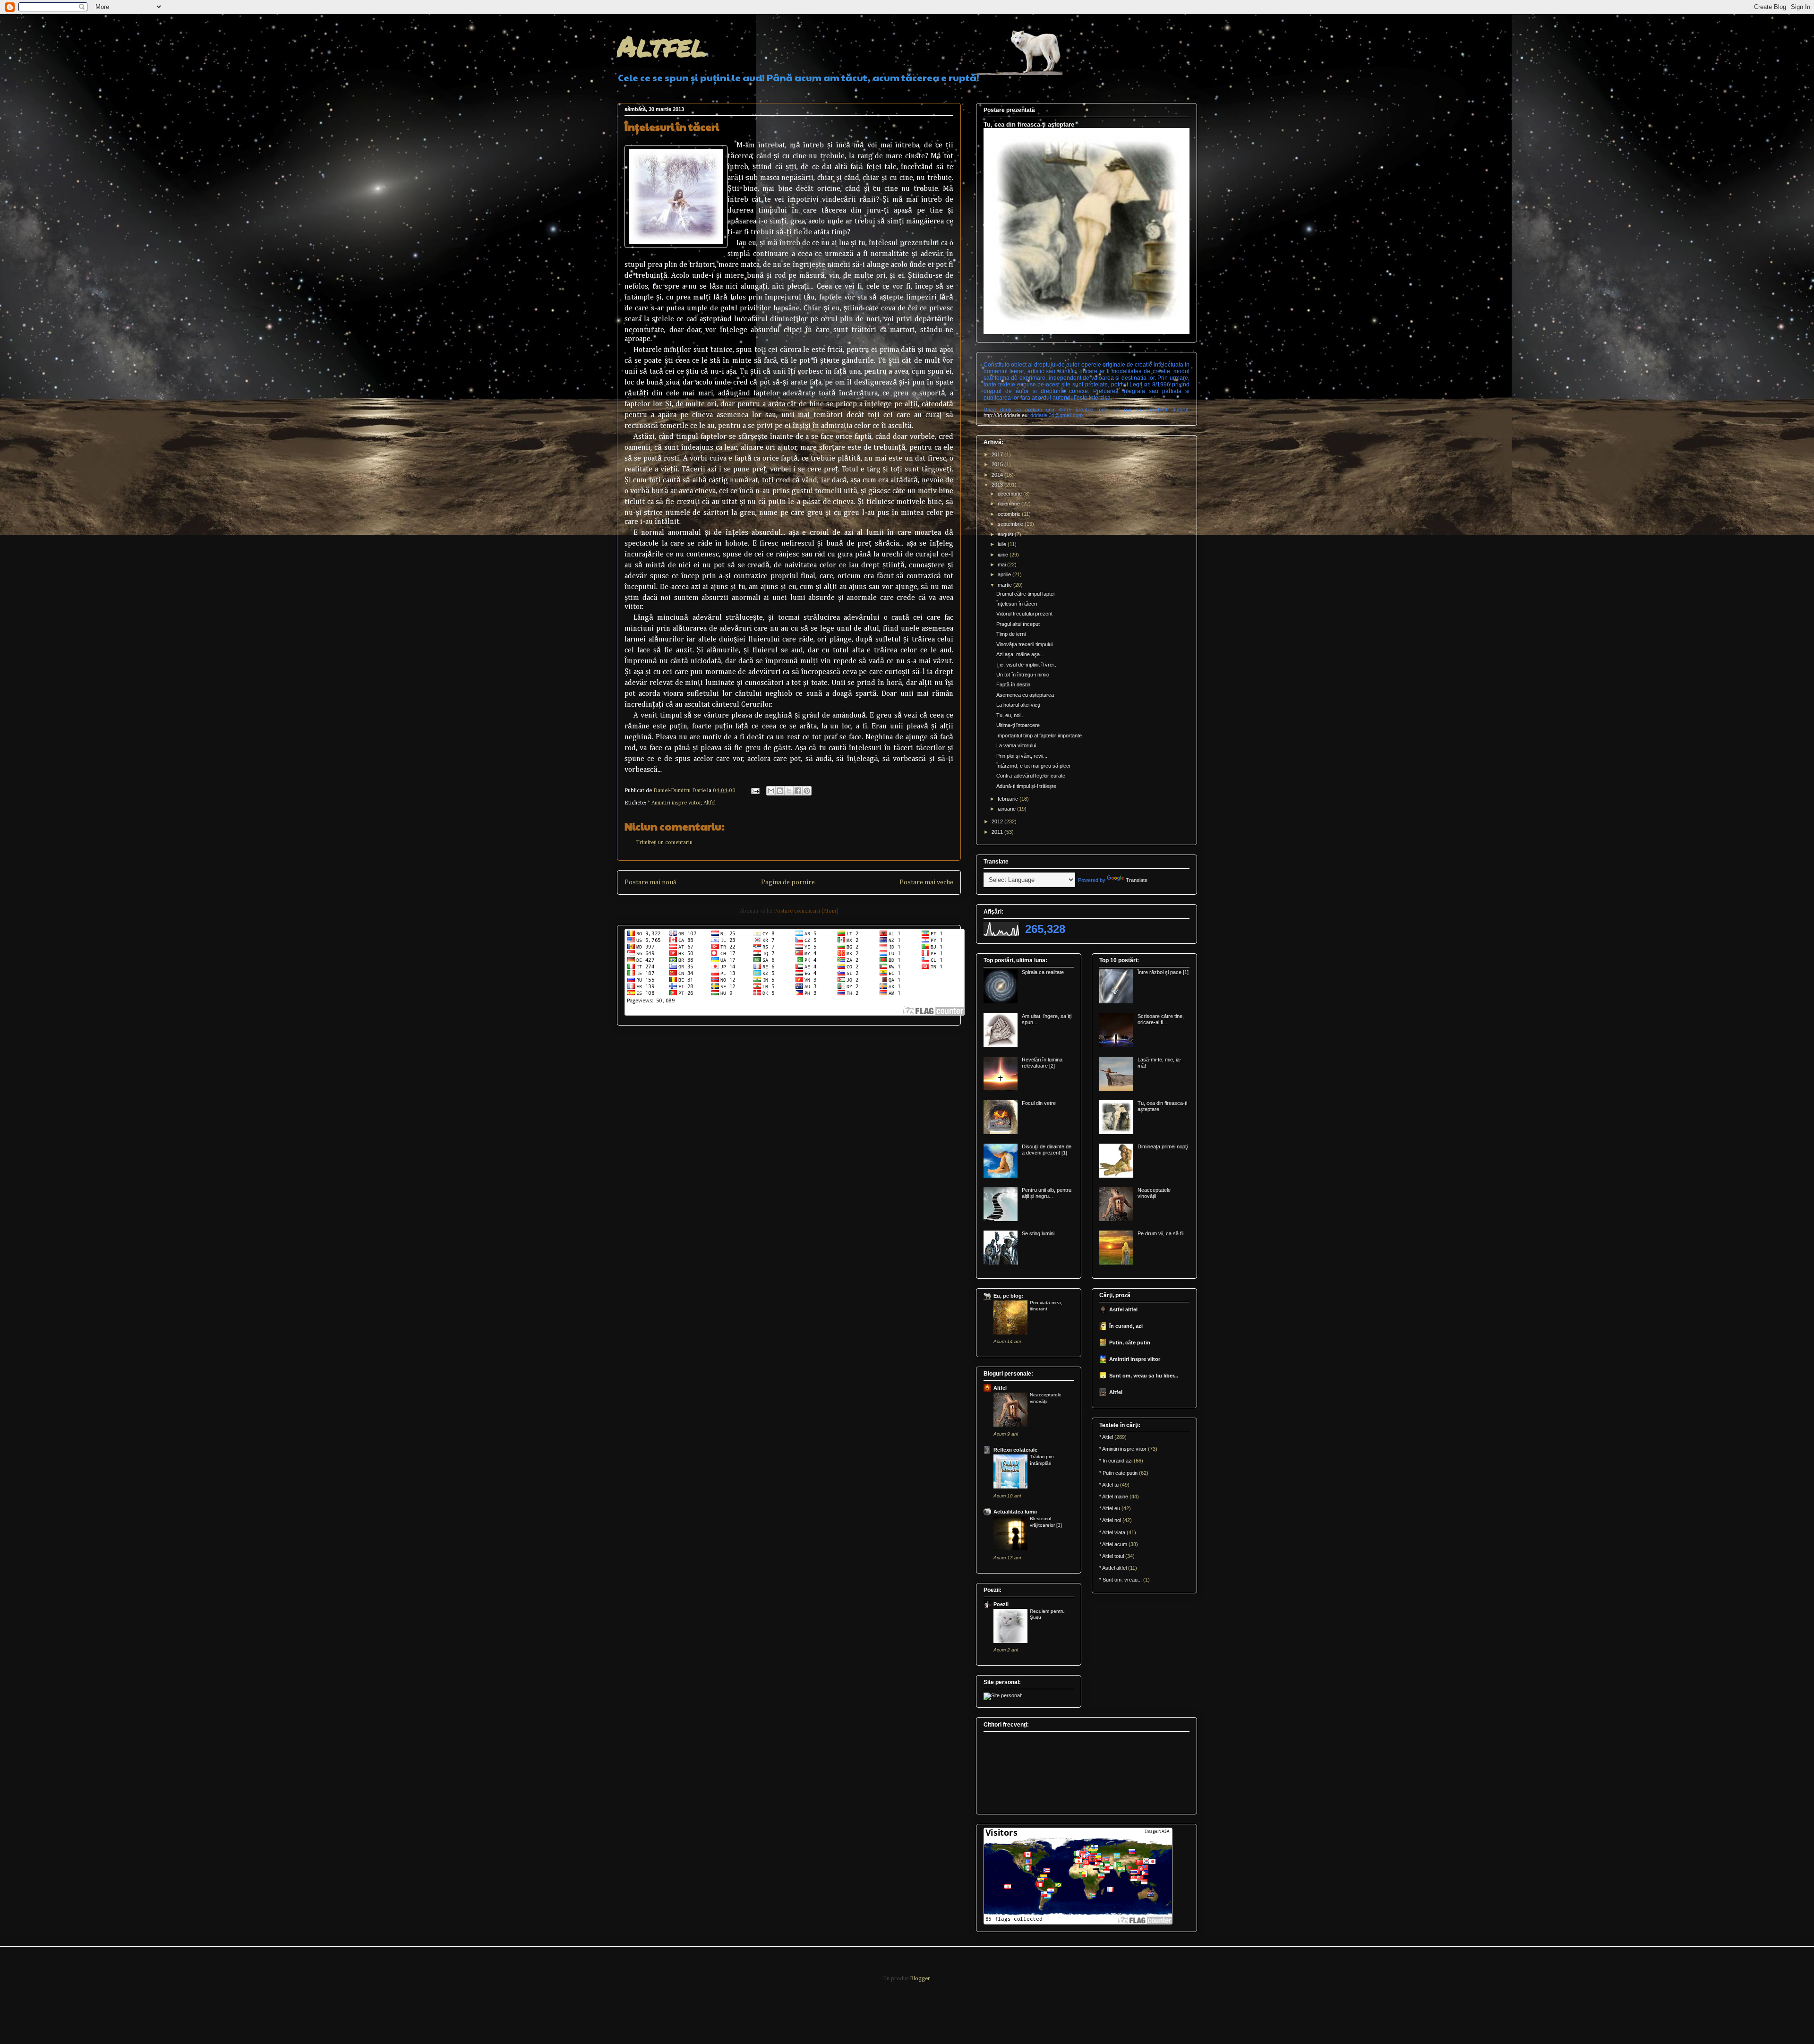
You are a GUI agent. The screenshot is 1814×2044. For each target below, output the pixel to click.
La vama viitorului (1016, 745)
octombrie (1010, 514)
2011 (998, 832)
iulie (1003, 544)
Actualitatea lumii (1015, 1512)
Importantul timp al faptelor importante (1039, 735)
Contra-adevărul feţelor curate (1031, 776)
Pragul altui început (1018, 624)
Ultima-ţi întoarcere (1018, 725)
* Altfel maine (1114, 1497)
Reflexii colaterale (1015, 1450)
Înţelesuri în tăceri (1017, 604)
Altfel (662, 45)
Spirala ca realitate (1043, 972)
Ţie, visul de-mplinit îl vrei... (1027, 665)
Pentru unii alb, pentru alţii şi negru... (1047, 1193)
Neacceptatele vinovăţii (1154, 1193)
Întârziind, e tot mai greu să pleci (1033, 766)
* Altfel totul (1112, 1556)
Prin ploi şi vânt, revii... (1022, 756)
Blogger (920, 1979)
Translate (1137, 880)
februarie (1009, 799)
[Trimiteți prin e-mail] (771, 791)
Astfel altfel (1123, 1309)
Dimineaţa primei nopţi (1163, 1146)
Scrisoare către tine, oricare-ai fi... (1161, 1019)
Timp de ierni (1011, 634)
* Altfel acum (1113, 1544)
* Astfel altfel (1113, 1568)
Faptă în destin (1013, 684)
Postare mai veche (926, 882)
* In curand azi (1116, 1461)
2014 (998, 475)
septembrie (1011, 524)
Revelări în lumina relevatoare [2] (1042, 1063)
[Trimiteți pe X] (789, 791)
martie (1005, 585)
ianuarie (1007, 809)
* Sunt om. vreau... (1121, 1580)
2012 (998, 821)
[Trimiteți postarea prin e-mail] (755, 791)
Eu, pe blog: (1009, 1296)
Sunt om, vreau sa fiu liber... (1144, 1376)
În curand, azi (1126, 1326)
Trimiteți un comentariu (664, 843)
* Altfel (1106, 1437)
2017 (998, 454)
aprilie (1005, 574)
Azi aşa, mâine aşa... (1020, 654)
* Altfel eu (1110, 1508)
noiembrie (1010, 504)
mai (1002, 564)
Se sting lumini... (1040, 1233)
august (1006, 534)
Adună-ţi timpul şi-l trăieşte (1026, 786)
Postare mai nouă (650, 882)
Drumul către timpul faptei (1025, 594)
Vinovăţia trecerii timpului (1024, 644)
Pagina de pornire (788, 882)
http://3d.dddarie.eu (1005, 415)
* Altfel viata (1112, 1532)
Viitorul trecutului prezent (1024, 614)
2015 (998, 464)
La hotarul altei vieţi (1018, 705)
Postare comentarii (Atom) (806, 911)
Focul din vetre (1039, 1103)
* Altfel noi (1110, 1520)
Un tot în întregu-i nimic (1023, 675)
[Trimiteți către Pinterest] (807, 791)
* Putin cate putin (1118, 1473)
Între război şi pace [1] (1163, 972)
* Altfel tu (1109, 1485)
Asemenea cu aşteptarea (1025, 695)
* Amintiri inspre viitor (674, 803)
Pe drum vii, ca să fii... (1163, 1233)
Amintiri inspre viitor (1135, 1359)
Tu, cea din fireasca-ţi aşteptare (1029, 124)
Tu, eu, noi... (1010, 715)
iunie (1004, 555)
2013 (998, 485)
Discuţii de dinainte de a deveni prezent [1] (1047, 1150)
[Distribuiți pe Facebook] (798, 791)
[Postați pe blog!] (780, 791)
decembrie (1010, 494)
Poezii (1001, 1604)
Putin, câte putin (1130, 1343)
